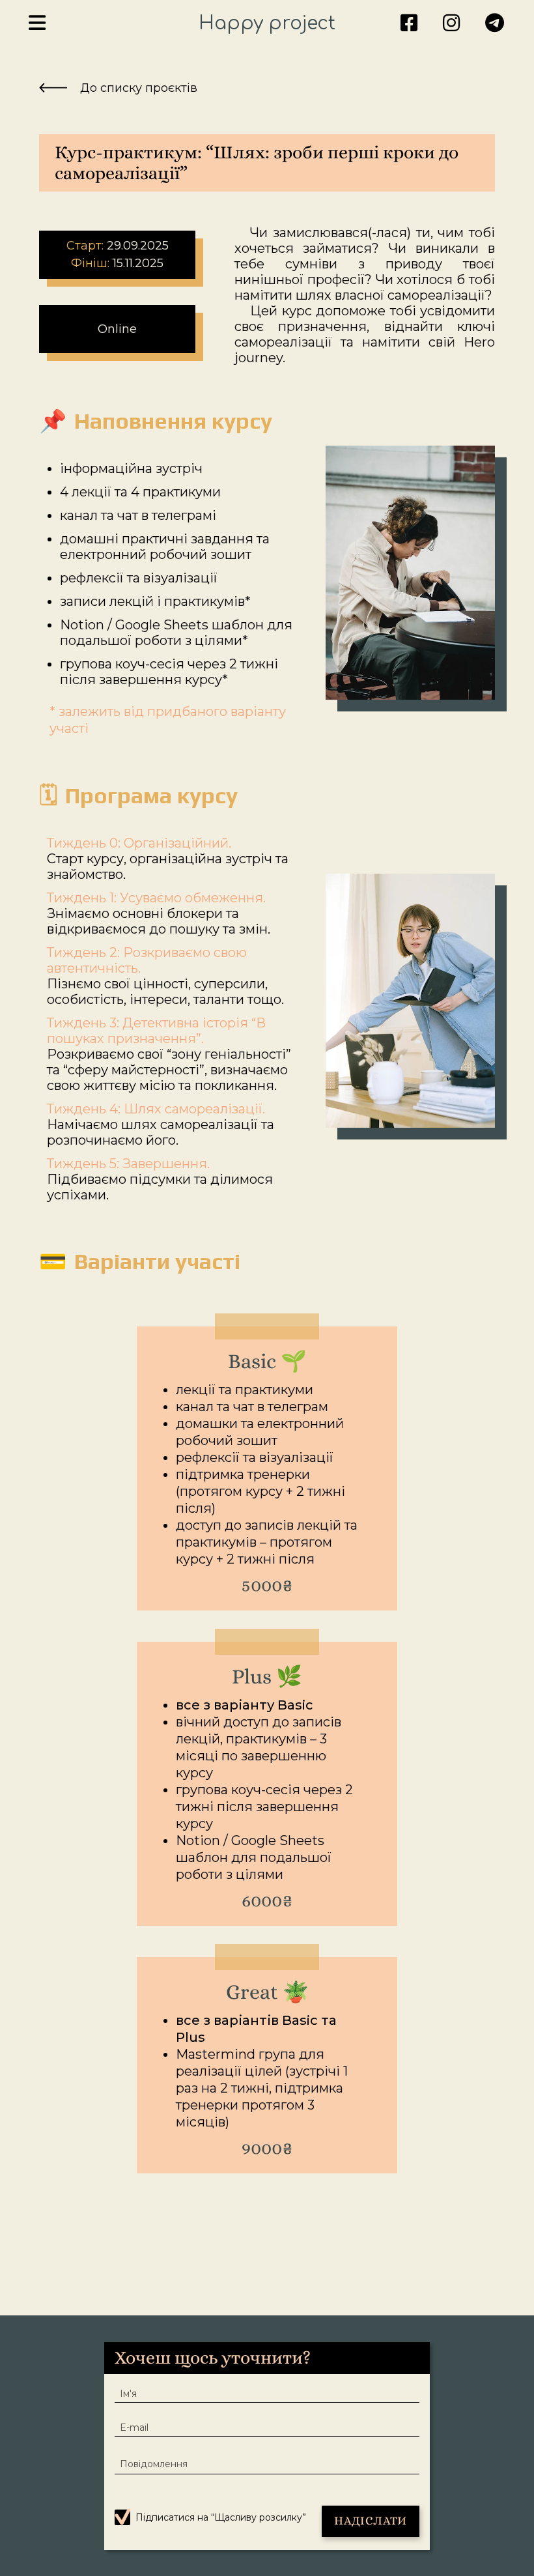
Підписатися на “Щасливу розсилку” (221, 2518)
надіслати (370, 2521)
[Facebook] (409, 24)
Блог (137, 73)
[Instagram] (451, 24)
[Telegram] (495, 24)
